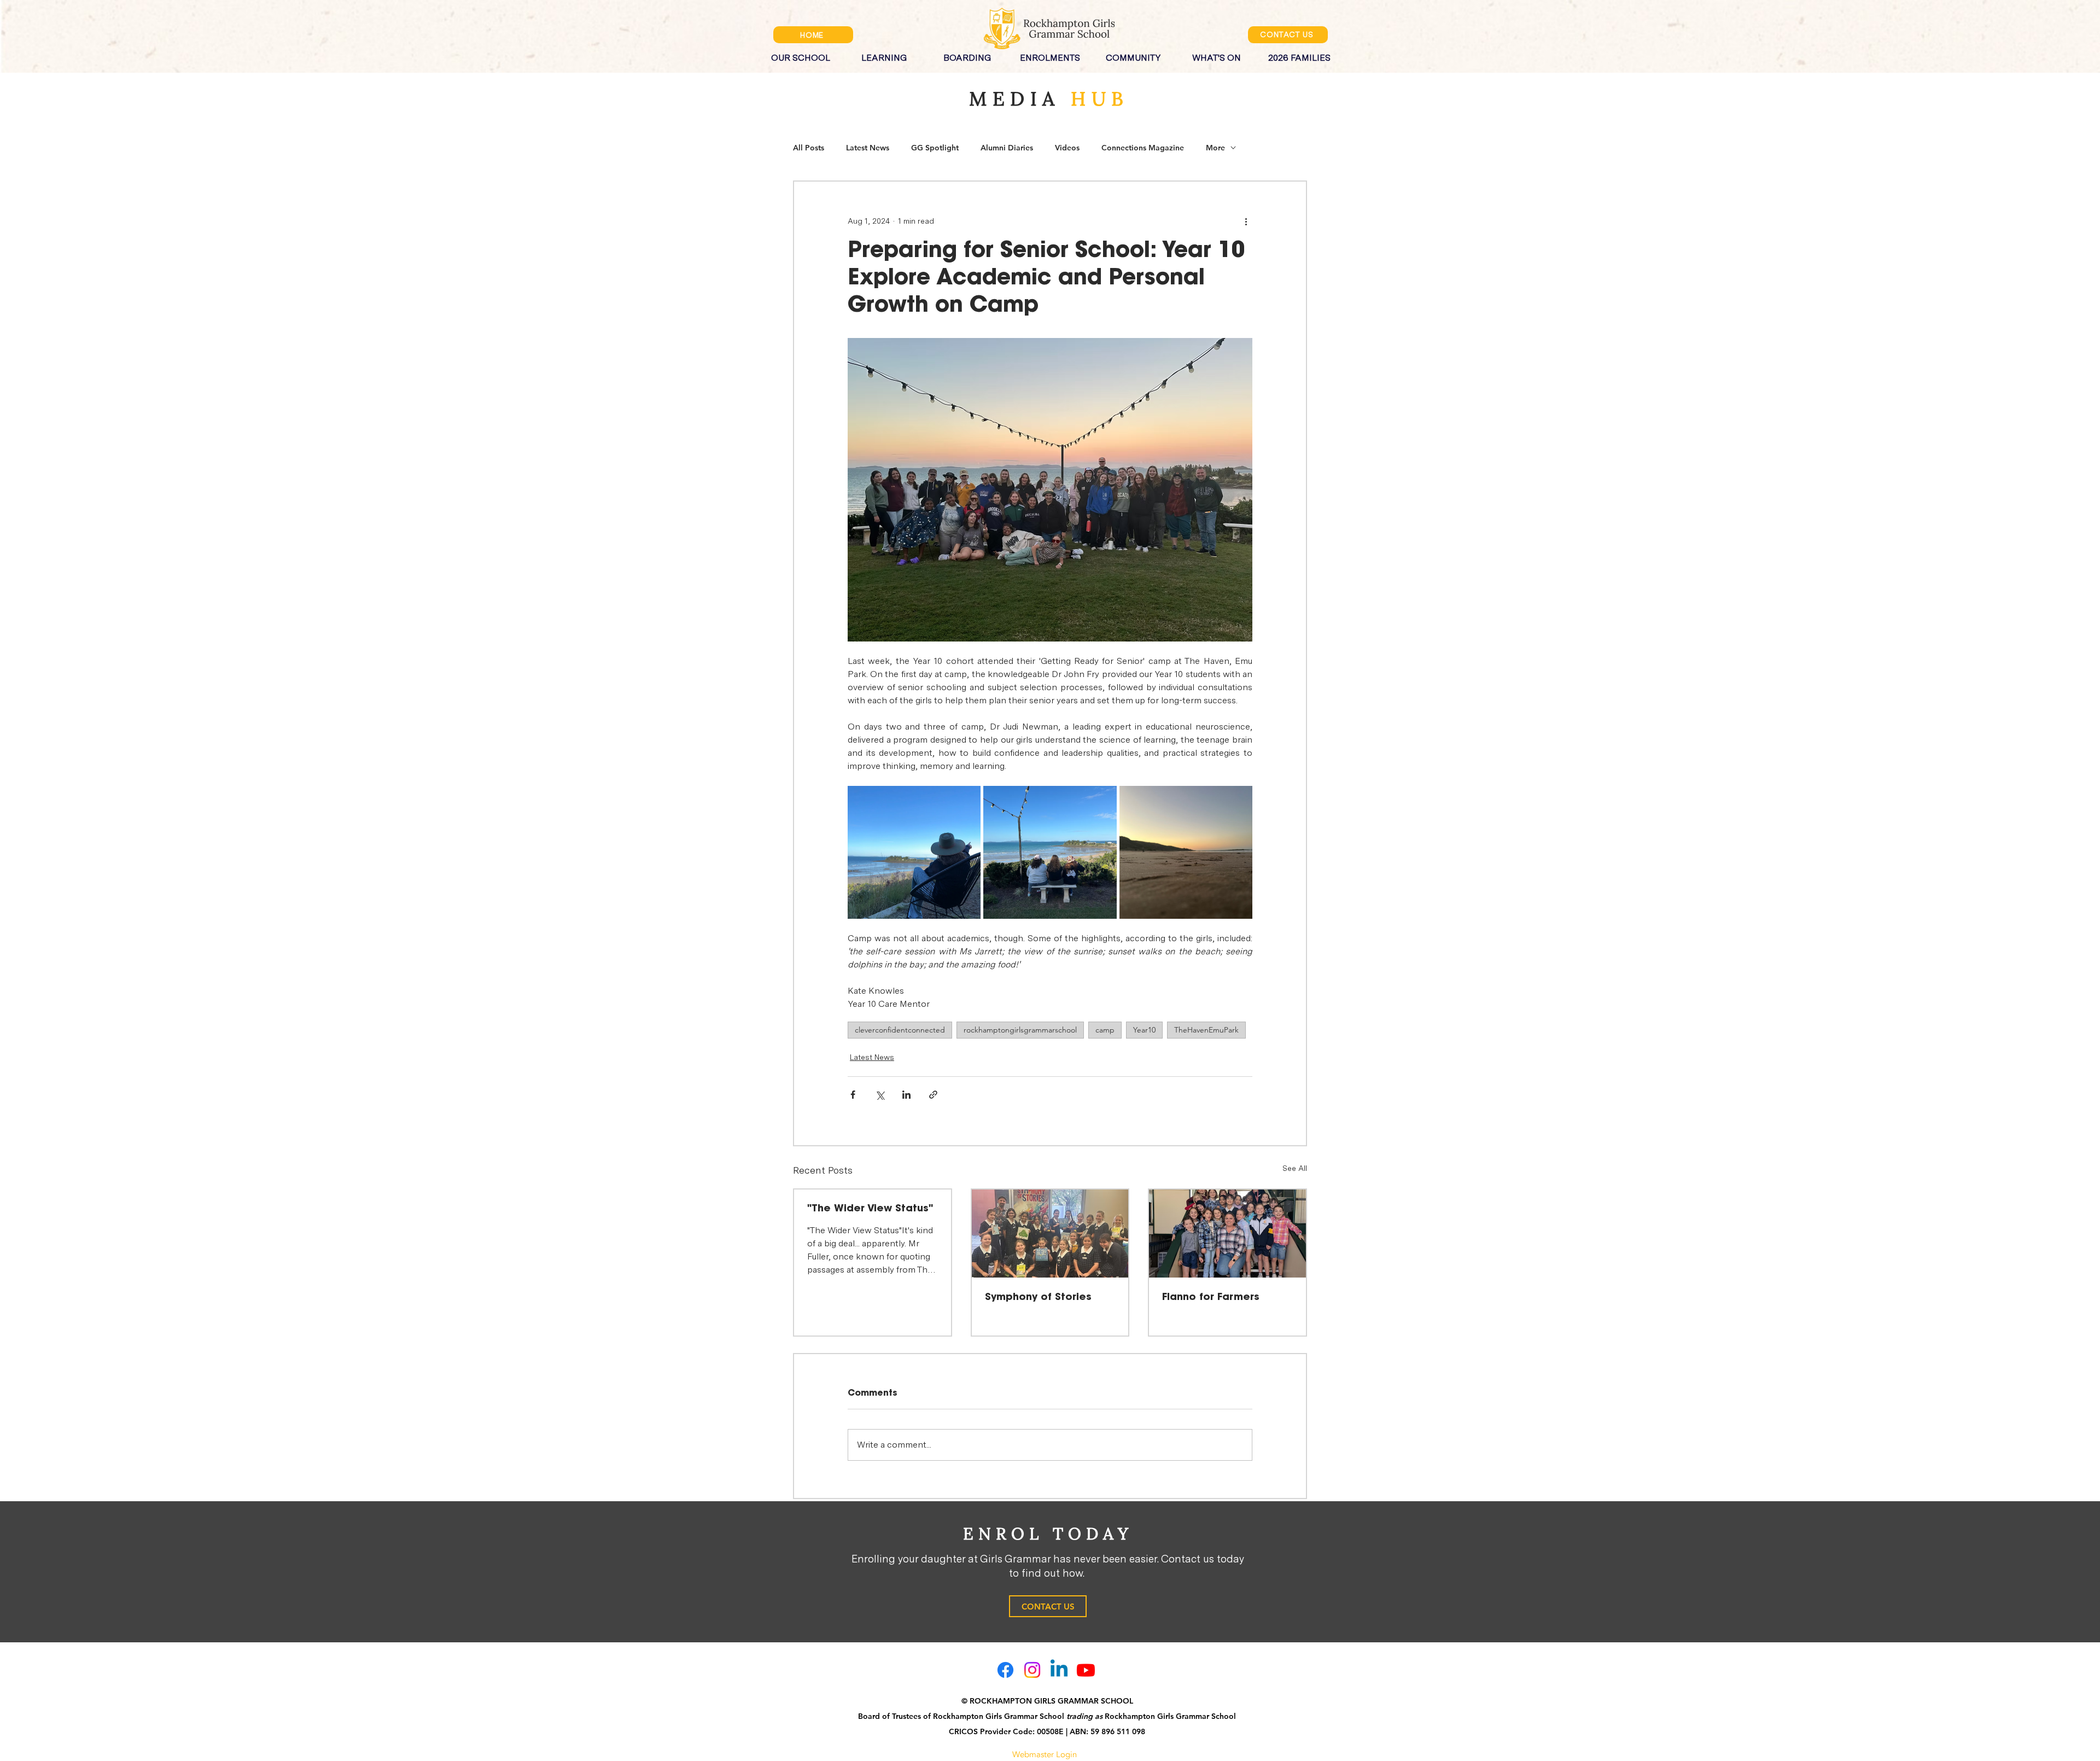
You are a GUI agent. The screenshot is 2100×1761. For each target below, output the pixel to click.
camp (1105, 1030)
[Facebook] (1005, 1670)
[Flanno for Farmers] (1227, 1234)
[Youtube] (1086, 1670)
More (1215, 148)
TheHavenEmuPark (1206, 1030)
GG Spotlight (935, 148)
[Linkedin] (1059, 1670)
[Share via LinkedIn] (906, 1095)
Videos (1067, 148)
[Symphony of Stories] (1050, 1234)
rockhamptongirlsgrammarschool (1020, 1030)
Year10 (1144, 1030)
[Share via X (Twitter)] (880, 1095)
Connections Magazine (1143, 148)
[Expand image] (914, 852)
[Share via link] (933, 1095)
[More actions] (1246, 221)
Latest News (868, 148)
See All (1295, 1168)
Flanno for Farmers (1211, 1297)
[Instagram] (1032, 1670)
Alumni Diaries (1007, 148)
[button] (801, 53)
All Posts (809, 148)
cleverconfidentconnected (900, 1030)
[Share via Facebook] (853, 1095)
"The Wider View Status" (870, 1209)
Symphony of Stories (1038, 1297)
